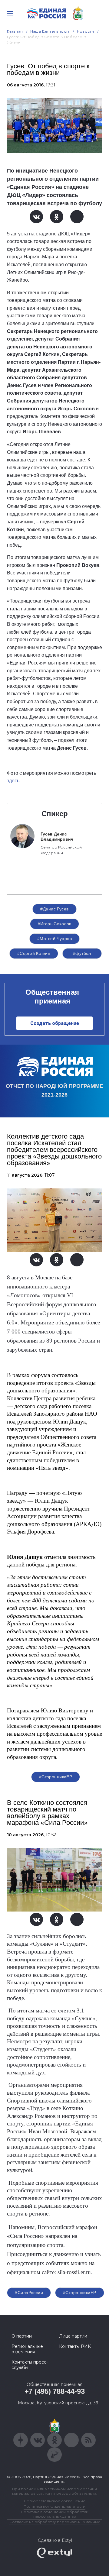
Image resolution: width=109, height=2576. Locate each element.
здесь (13, 781)
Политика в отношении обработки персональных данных (55, 2514)
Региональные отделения (27, 2349)
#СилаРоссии (29, 2293)
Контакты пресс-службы (30, 2365)
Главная (15, 31)
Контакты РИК (75, 2346)
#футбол (82, 953)
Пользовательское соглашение (55, 2501)
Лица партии (73, 2336)
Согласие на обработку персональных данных (54, 2522)
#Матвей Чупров (54, 939)
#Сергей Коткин (34, 953)
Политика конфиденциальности (54, 2506)
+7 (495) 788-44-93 (55, 2391)
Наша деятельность (50, 31)
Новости (86, 31)
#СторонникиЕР (56, 1777)
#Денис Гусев (54, 909)
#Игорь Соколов (55, 924)
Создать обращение (55, 1023)
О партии (22, 2336)
